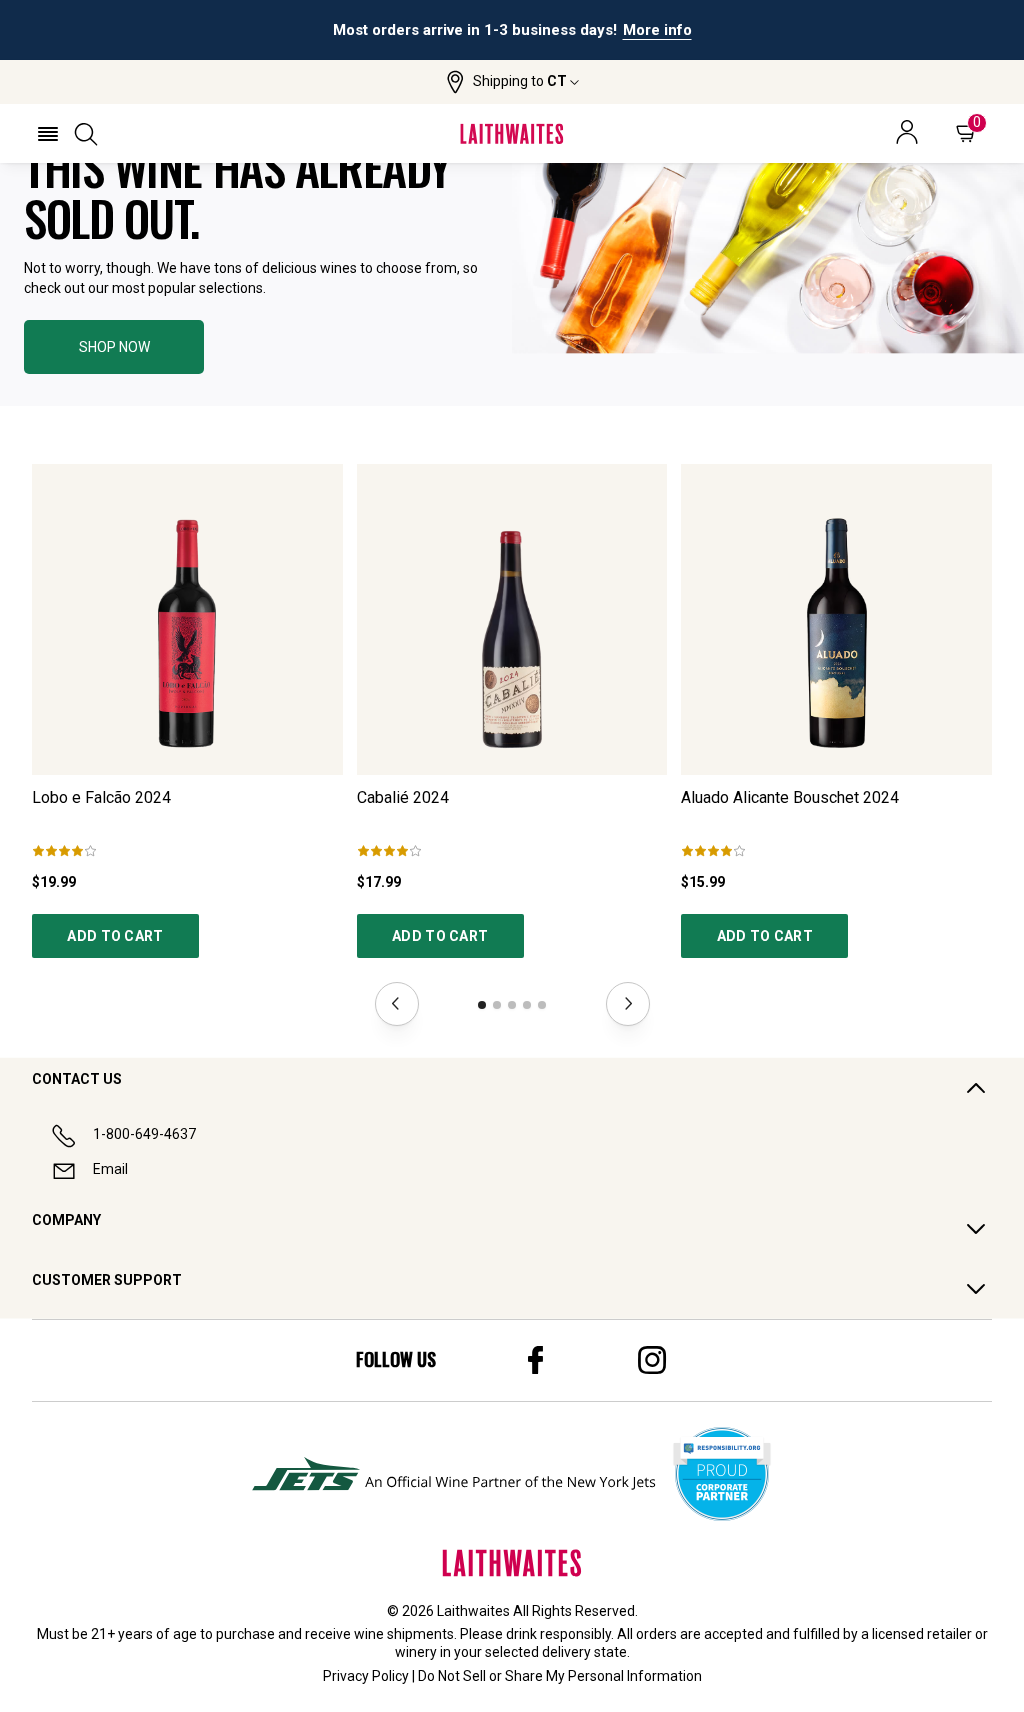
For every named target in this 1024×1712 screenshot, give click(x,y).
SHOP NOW (114, 347)
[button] (512, 82)
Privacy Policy (366, 1676)
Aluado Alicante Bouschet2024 (790, 797)
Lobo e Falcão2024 (101, 797)
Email (110, 1169)
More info (657, 30)
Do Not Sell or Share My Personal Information (560, 1676)
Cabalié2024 (403, 797)
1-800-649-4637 (144, 1134)
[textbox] (252, 195)
